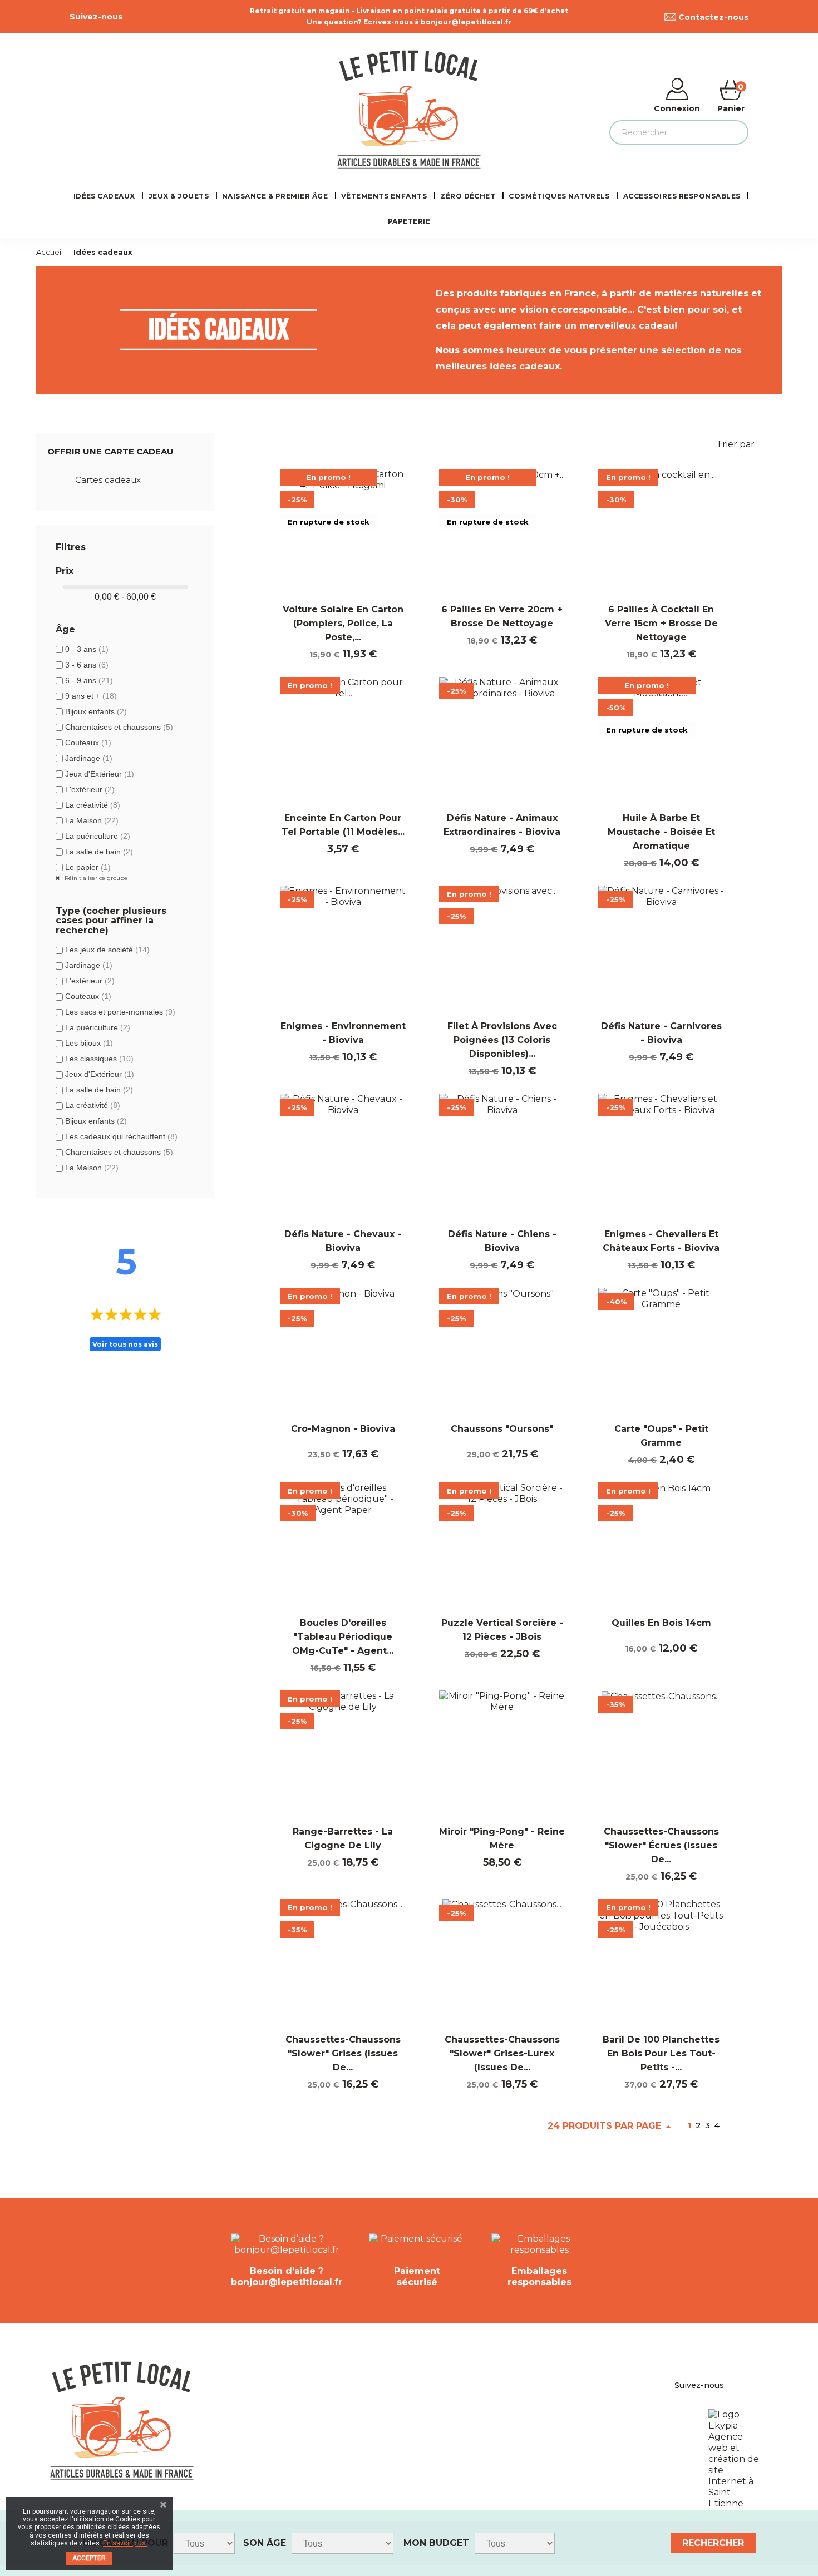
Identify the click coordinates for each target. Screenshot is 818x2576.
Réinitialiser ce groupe (95, 878)
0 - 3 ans (87, 649)
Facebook (129, 17)
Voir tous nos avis (125, 1344)
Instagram (153, 17)
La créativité (93, 805)
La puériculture (98, 836)
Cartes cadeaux (108, 480)
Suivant (732, 2126)
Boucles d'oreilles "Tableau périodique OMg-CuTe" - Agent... (343, 1637)
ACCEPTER (89, 2558)
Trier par (742, 446)
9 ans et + (91, 696)
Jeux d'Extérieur (100, 774)
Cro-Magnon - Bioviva (343, 1429)
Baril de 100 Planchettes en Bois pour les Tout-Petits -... (661, 2053)
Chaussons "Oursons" (502, 1429)
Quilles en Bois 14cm (661, 1623)
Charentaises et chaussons (119, 727)
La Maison (92, 820)
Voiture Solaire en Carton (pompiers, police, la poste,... (343, 623)
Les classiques (99, 1059)
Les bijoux (89, 1043)
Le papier (88, 867)
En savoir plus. (125, 2543)
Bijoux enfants (96, 711)
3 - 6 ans (87, 665)
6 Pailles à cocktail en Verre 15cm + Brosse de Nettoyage (661, 623)
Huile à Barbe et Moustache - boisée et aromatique (661, 832)
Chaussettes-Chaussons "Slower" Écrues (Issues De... (661, 1845)
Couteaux (88, 743)
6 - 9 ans (89, 680)
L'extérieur (90, 789)
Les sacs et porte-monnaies (120, 1012)
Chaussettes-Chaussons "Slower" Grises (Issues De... (343, 2053)
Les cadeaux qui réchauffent (121, 1136)
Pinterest (141, 17)
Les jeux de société (107, 950)
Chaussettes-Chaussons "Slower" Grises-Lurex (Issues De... (502, 2053)
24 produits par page (606, 2126)
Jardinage (89, 758)
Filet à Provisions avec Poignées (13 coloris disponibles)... (502, 1040)
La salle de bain (99, 852)
